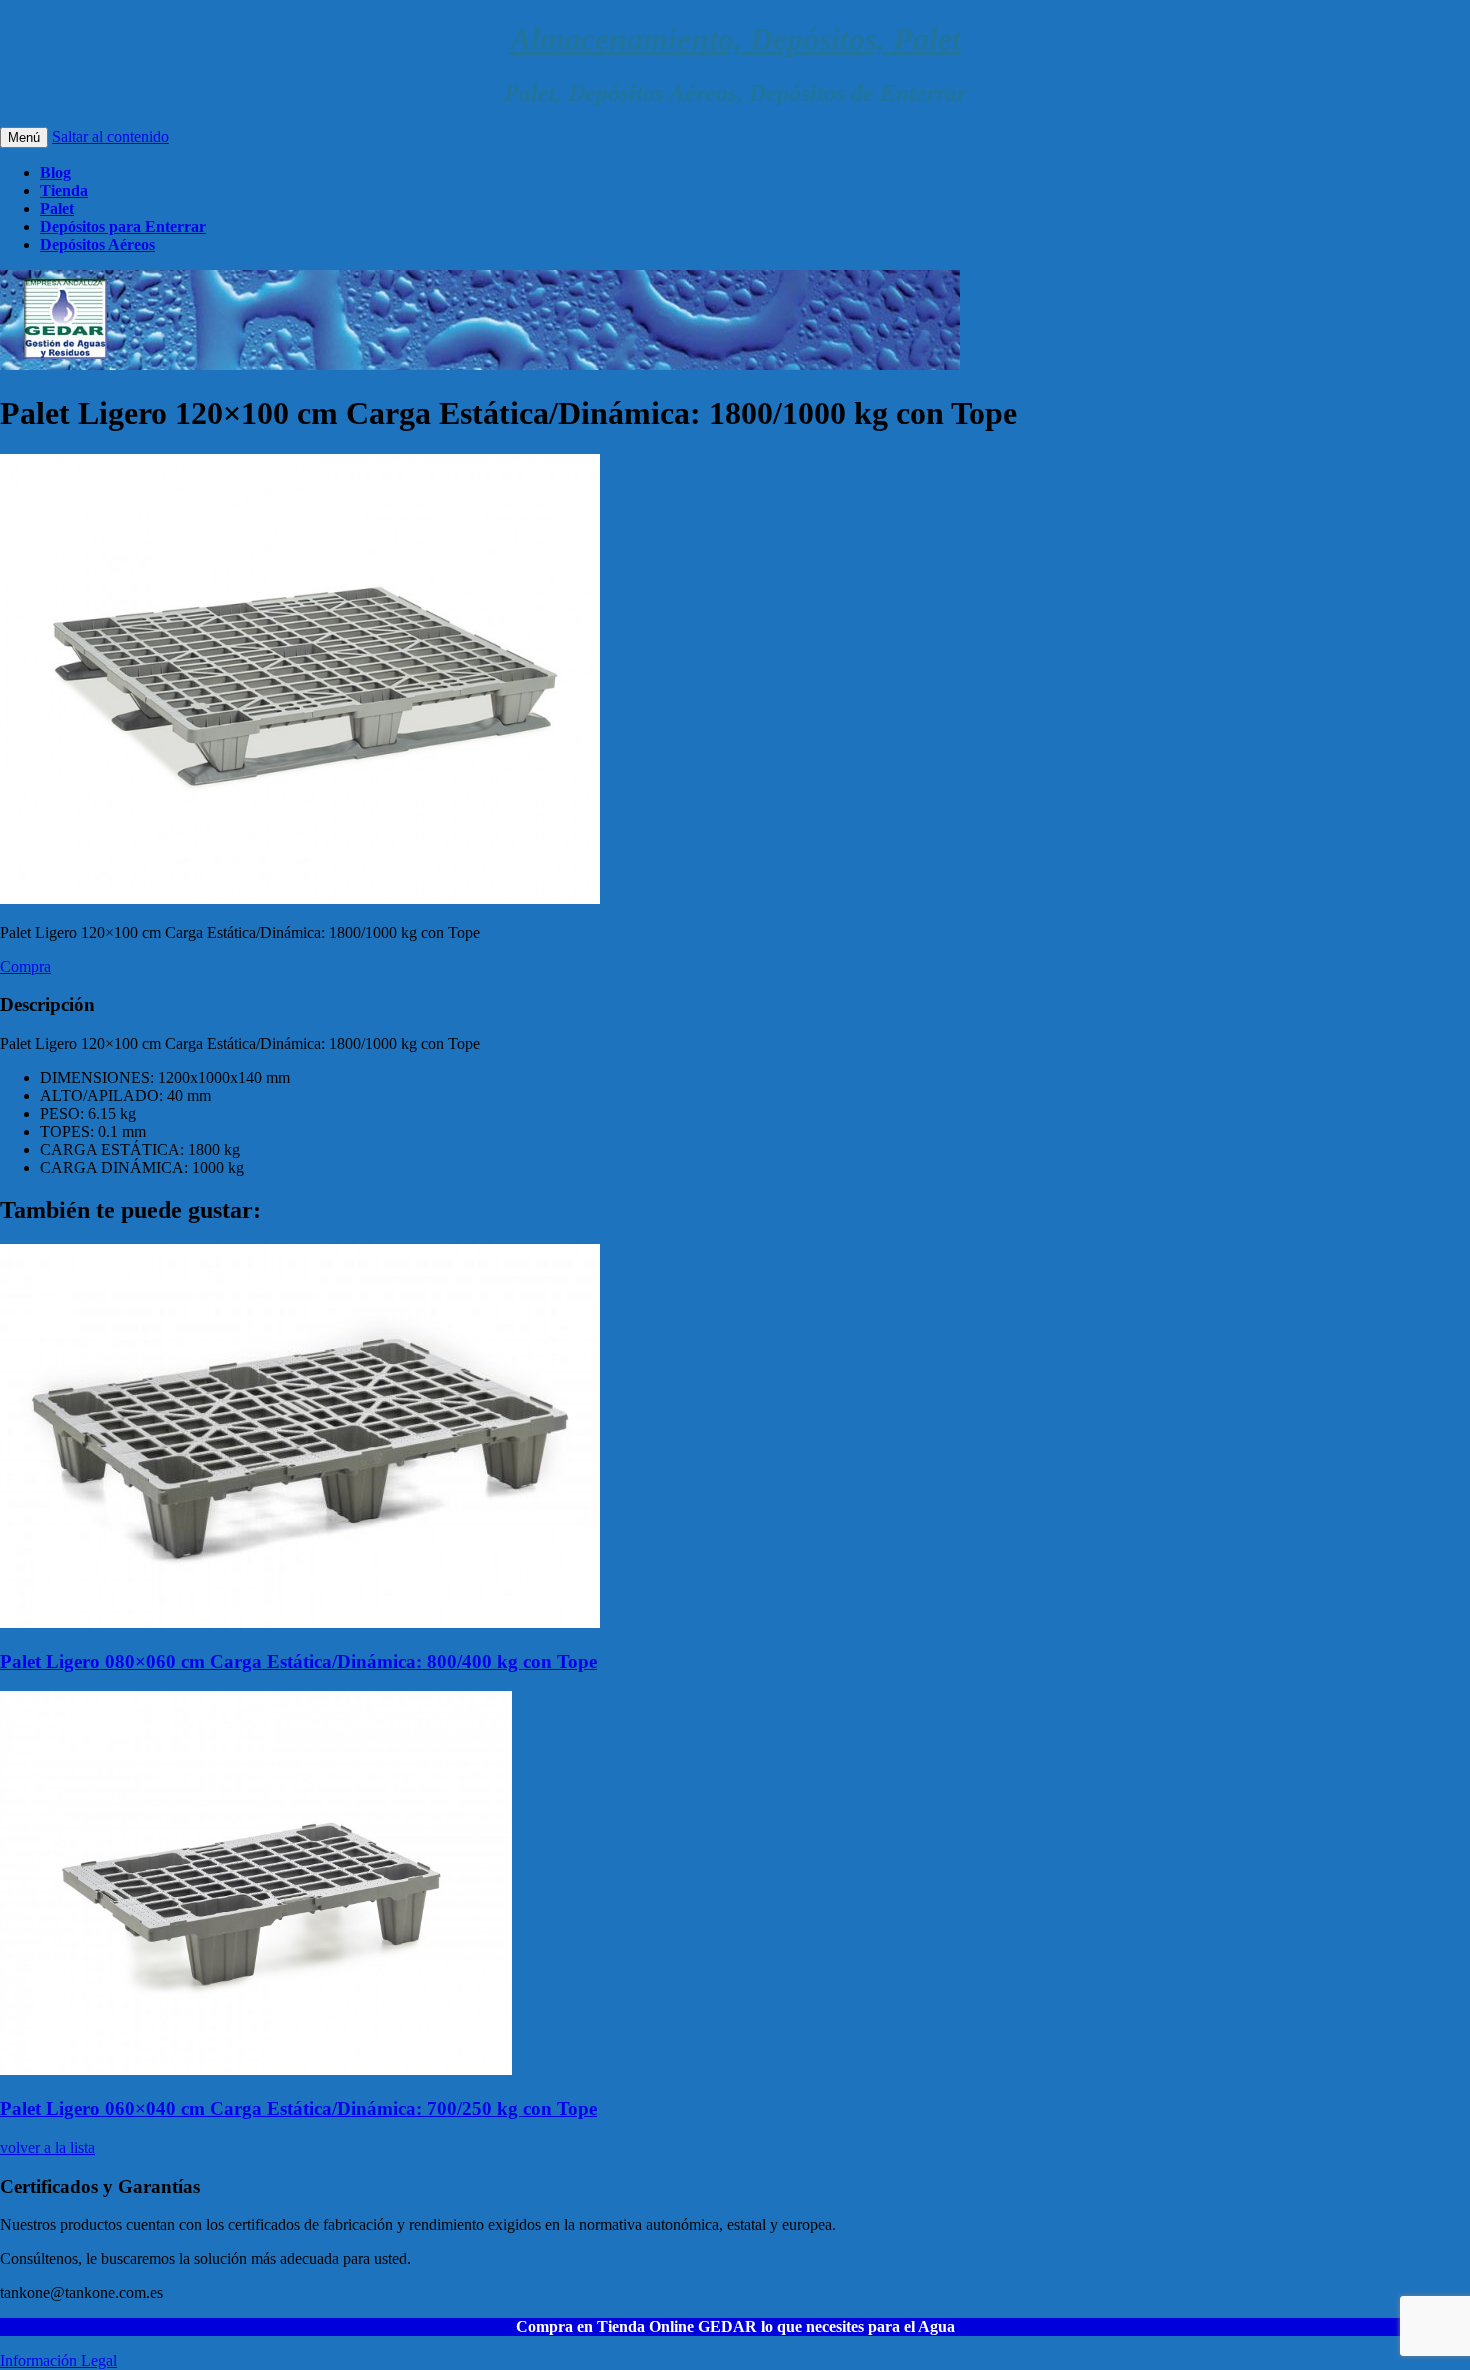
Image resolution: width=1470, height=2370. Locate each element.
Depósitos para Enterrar (123, 226)
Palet (57, 208)
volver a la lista (47, 2147)
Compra (25, 966)
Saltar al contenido (110, 136)
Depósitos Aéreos (97, 244)
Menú (24, 137)
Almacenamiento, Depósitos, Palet (735, 39)
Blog (55, 172)
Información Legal (58, 2360)
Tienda (64, 190)
